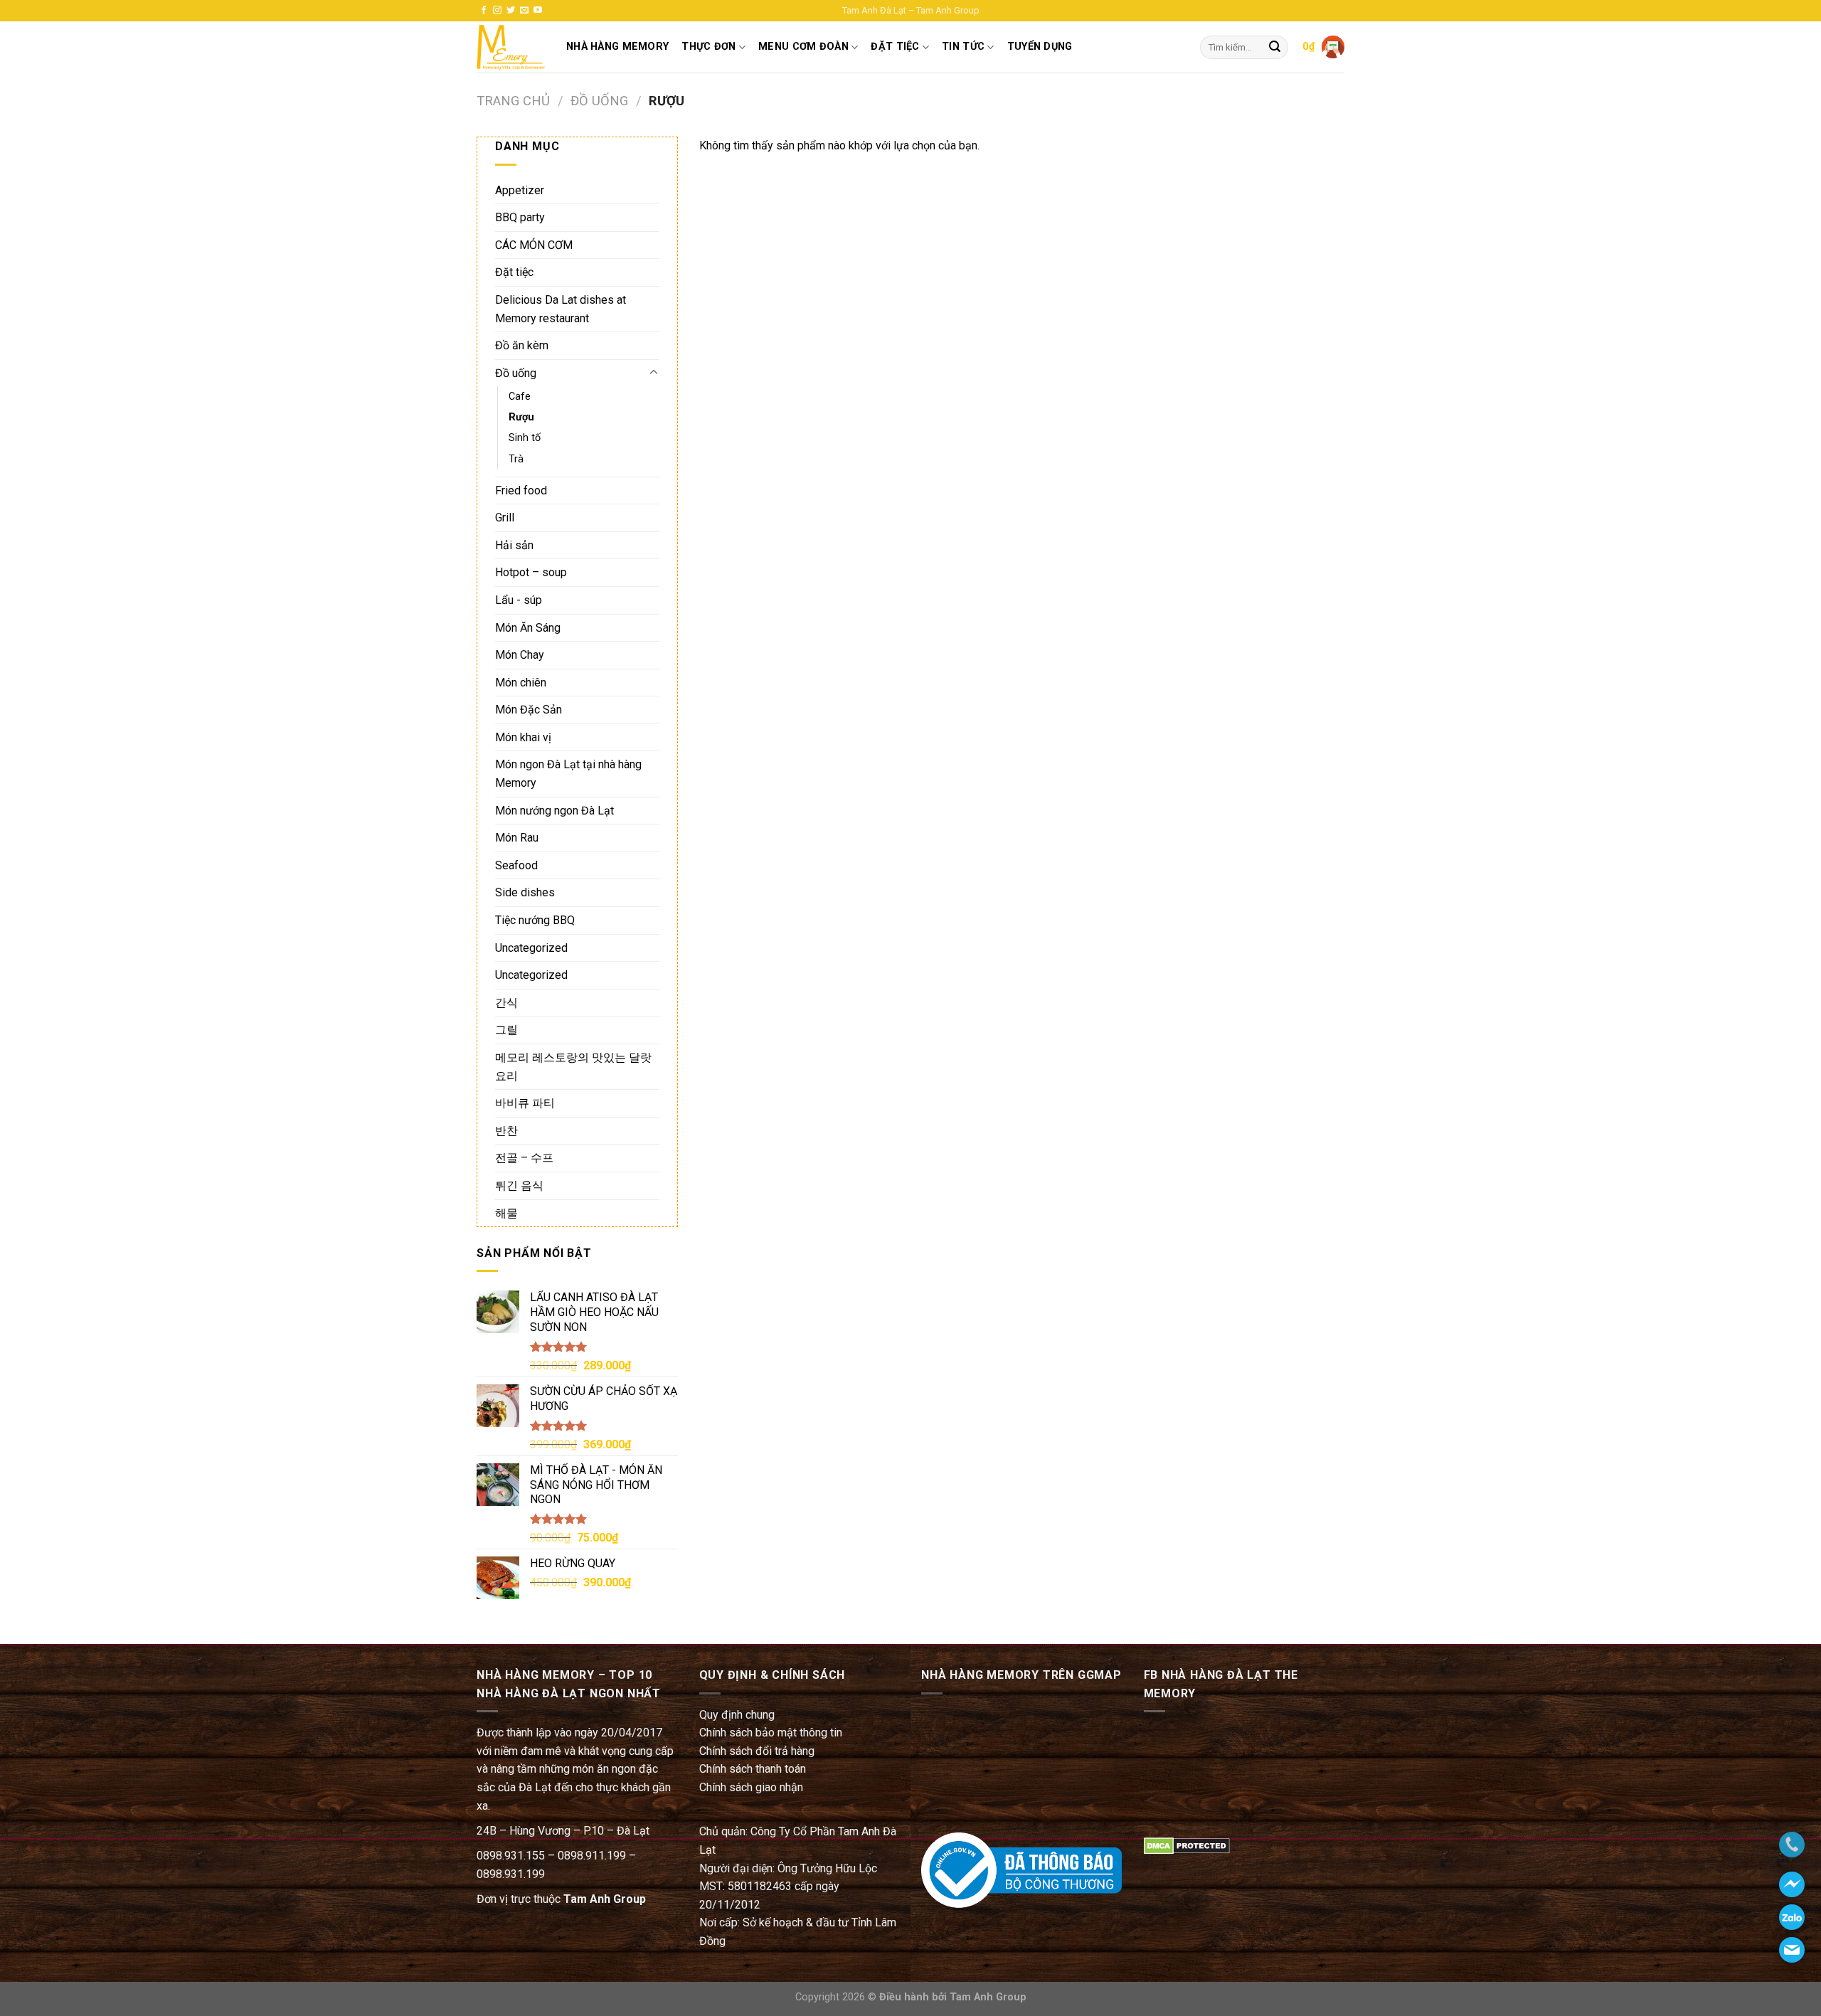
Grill (505, 518)
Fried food (521, 490)
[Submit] (1275, 48)
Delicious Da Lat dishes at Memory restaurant (561, 309)
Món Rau (517, 838)
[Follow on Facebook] (484, 11)
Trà (516, 459)
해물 (506, 1213)
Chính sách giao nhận (751, 1787)
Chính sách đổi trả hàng (757, 1751)
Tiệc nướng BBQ (535, 920)
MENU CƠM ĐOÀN (803, 47)
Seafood (516, 865)
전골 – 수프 (524, 1158)
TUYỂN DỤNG (1040, 47)
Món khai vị (523, 737)
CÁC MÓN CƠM (534, 245)
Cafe (520, 397)
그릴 (506, 1030)
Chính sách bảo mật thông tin (771, 1733)
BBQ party (520, 217)
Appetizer (520, 190)
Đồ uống (599, 101)
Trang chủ (513, 101)
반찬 (506, 1131)
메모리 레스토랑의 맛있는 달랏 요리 (573, 1067)
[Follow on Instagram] (497, 11)
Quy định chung (737, 1715)
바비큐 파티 (525, 1103)
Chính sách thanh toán (753, 1769)
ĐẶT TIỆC (895, 47)
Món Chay (520, 655)
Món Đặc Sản (529, 710)
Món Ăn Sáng (528, 628)
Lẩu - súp (519, 600)
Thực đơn (708, 47)
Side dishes (525, 892)
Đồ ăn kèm (522, 345)
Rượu (521, 417)
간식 (506, 1003)
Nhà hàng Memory (617, 47)
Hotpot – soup (531, 572)
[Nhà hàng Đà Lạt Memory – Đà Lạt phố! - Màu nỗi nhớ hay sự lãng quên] (511, 47)
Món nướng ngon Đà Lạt (554, 811)
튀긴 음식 (519, 1185)
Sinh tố (525, 438)
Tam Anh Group (605, 1899)
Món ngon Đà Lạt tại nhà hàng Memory (568, 774)
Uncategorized (531, 948)
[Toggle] (654, 373)
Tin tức (963, 47)
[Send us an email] (524, 11)
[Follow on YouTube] (538, 11)
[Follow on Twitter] (511, 11)
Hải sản (514, 545)
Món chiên (521, 683)
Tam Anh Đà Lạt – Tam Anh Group (911, 10)
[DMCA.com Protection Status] (1187, 1845)
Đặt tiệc (514, 272)
